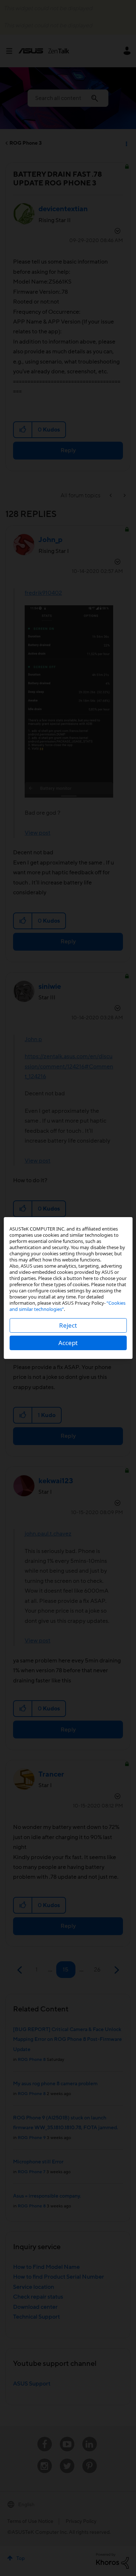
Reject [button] (68, 1325)
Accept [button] (68, 1343)
